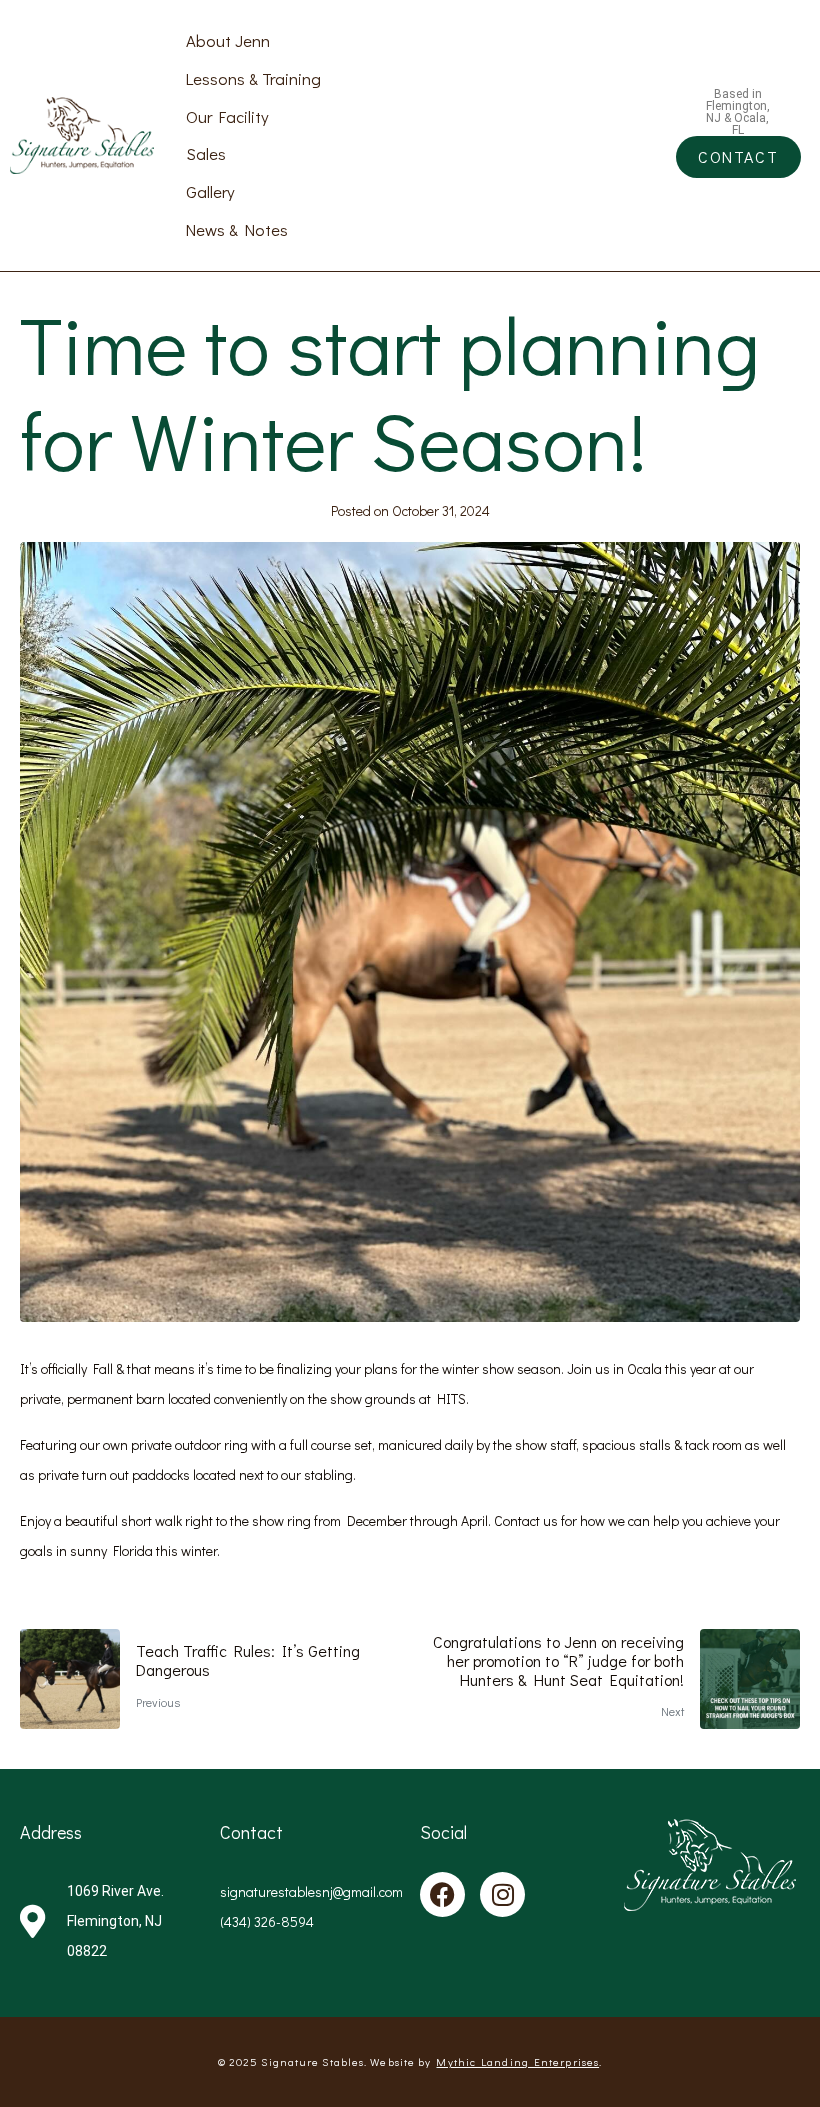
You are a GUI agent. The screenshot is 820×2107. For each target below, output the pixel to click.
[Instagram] (502, 1894)
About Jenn (228, 40)
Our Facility (227, 116)
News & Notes (237, 229)
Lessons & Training (253, 78)
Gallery (210, 191)
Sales (206, 153)
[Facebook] (442, 1894)
